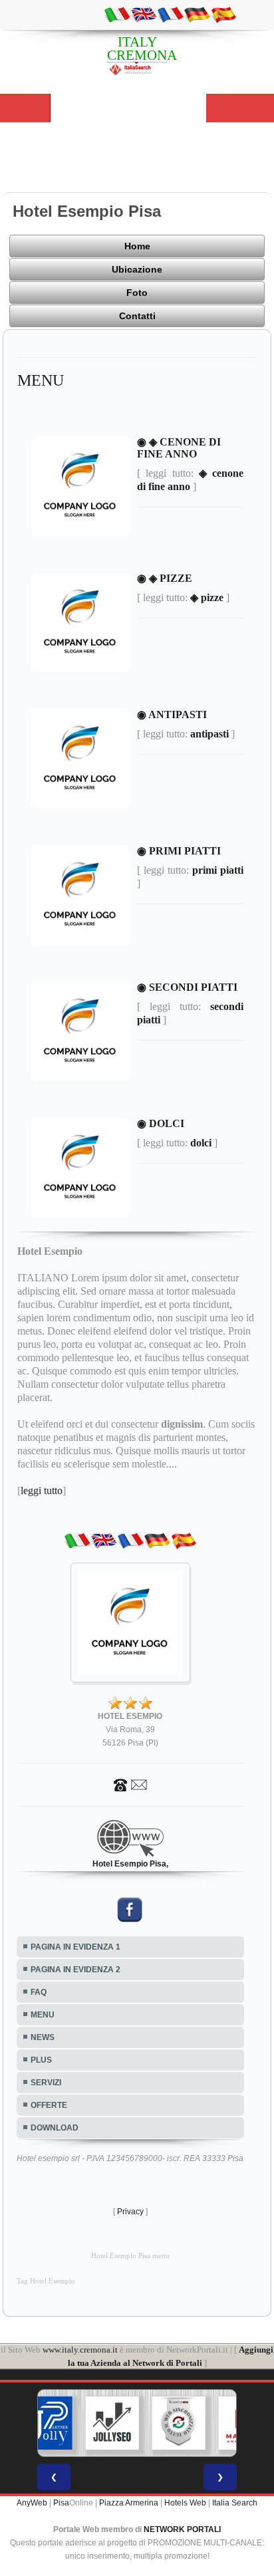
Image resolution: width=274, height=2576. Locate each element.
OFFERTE (49, 2105)
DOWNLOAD (55, 2128)
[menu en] (144, 14)
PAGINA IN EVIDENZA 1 (75, 1947)
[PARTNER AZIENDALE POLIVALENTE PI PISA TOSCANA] (46, 2423)
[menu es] (223, 14)
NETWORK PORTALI (182, 2529)
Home (137, 246)
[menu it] (117, 14)
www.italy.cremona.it (80, 2350)
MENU (43, 2015)
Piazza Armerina (129, 2503)
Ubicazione (137, 269)
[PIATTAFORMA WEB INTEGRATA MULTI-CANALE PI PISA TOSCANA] (179, 2423)
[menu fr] (170, 14)
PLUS (41, 2060)
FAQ (39, 1992)
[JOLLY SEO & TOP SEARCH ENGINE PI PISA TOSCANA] (112, 2423)
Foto (137, 293)
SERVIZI (46, 2083)
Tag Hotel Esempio (46, 2281)
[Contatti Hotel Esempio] (130, 1784)
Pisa (61, 2503)
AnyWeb (32, 2503)
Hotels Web (185, 2503)
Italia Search (235, 2503)
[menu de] (197, 14)
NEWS (43, 2037)
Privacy (130, 2212)
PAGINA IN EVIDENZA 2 (75, 1970)
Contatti (137, 316)
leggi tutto (42, 1490)
